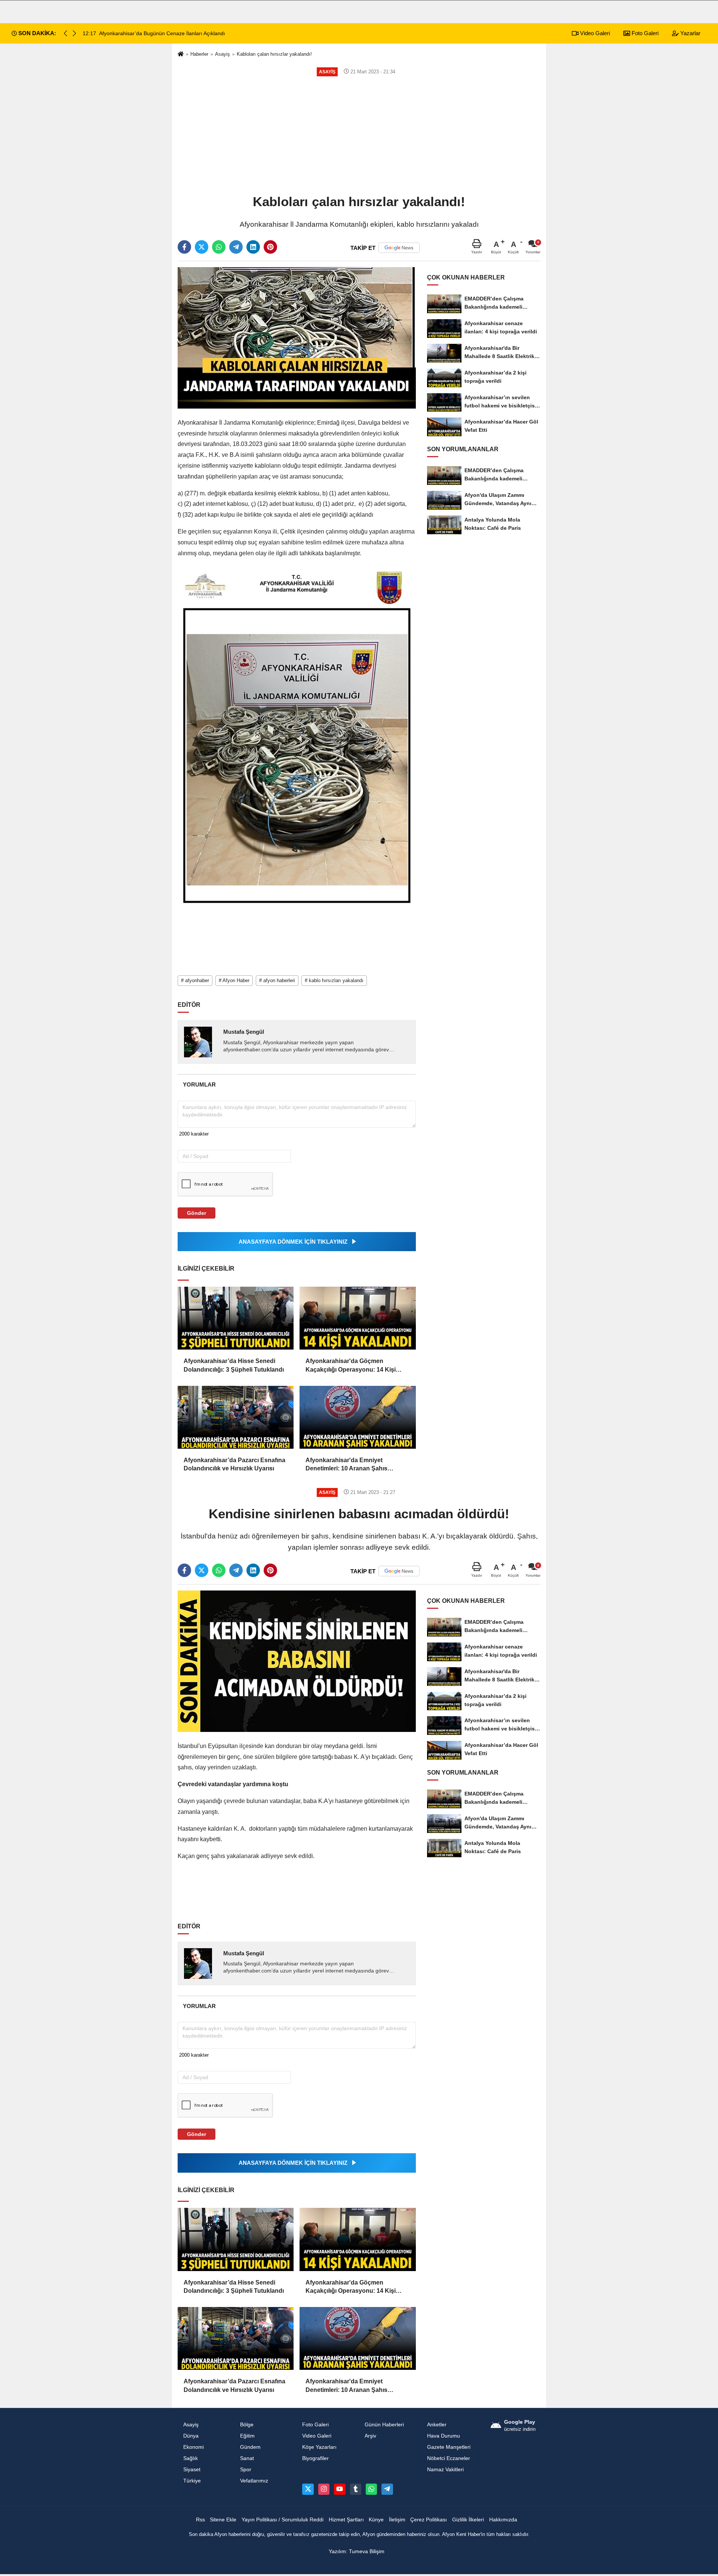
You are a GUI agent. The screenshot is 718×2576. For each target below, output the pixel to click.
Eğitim (247, 2436)
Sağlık (191, 2458)
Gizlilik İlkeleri (468, 2520)
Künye (376, 2520)
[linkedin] (253, 247)
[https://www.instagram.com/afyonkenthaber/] (324, 2489)
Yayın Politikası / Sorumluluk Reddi (283, 2520)
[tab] (199, 1084)
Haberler (199, 54)
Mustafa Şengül (244, 1032)
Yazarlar (690, 33)
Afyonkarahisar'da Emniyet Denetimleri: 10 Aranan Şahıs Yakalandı (346, 1465)
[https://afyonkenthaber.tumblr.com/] (356, 2489)
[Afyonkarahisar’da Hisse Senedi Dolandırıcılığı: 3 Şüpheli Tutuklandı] (236, 1318)
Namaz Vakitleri (445, 2470)
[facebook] (184, 247)
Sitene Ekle (223, 2520)
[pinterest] (270, 247)
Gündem (250, 2447)
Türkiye (192, 2481)
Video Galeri (594, 33)
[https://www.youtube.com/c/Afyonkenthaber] (340, 2489)
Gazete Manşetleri (449, 2447)
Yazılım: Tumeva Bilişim (357, 2551)
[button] (74, 33)
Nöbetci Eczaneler (449, 2458)
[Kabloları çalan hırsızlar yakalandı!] (297, 338)
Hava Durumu (444, 2436)
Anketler (437, 2425)
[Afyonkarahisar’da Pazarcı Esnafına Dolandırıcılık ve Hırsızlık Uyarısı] (236, 1417)
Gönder (197, 1213)
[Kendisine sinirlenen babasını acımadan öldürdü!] (297, 1661)
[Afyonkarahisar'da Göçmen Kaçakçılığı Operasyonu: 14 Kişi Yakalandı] (358, 1318)
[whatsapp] (219, 247)
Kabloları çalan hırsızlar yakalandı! (274, 54)
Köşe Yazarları (319, 2447)
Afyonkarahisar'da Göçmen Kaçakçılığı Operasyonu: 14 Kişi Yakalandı (351, 1366)
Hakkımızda (503, 2520)
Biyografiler (315, 2458)
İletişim (397, 2520)
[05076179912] (371, 2489)
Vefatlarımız (254, 2481)
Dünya (191, 2436)
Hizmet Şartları (346, 2520)
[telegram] (236, 247)
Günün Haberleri (384, 2425)
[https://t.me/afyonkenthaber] (387, 2489)
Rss (200, 2520)
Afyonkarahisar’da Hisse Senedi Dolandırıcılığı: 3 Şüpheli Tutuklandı (234, 1365)
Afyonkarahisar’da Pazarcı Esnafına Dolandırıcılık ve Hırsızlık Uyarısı (234, 1464)
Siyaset (192, 2470)
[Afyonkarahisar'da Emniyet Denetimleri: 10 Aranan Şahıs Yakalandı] (358, 1417)
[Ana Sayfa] (181, 54)
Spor (246, 2470)
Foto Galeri (644, 33)
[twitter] (202, 247)
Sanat (247, 2458)
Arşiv (370, 2436)
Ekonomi (194, 2447)
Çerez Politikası (429, 2520)
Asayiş (223, 54)
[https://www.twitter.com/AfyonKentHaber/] (308, 2489)
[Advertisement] (359, 135)
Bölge (247, 2425)
